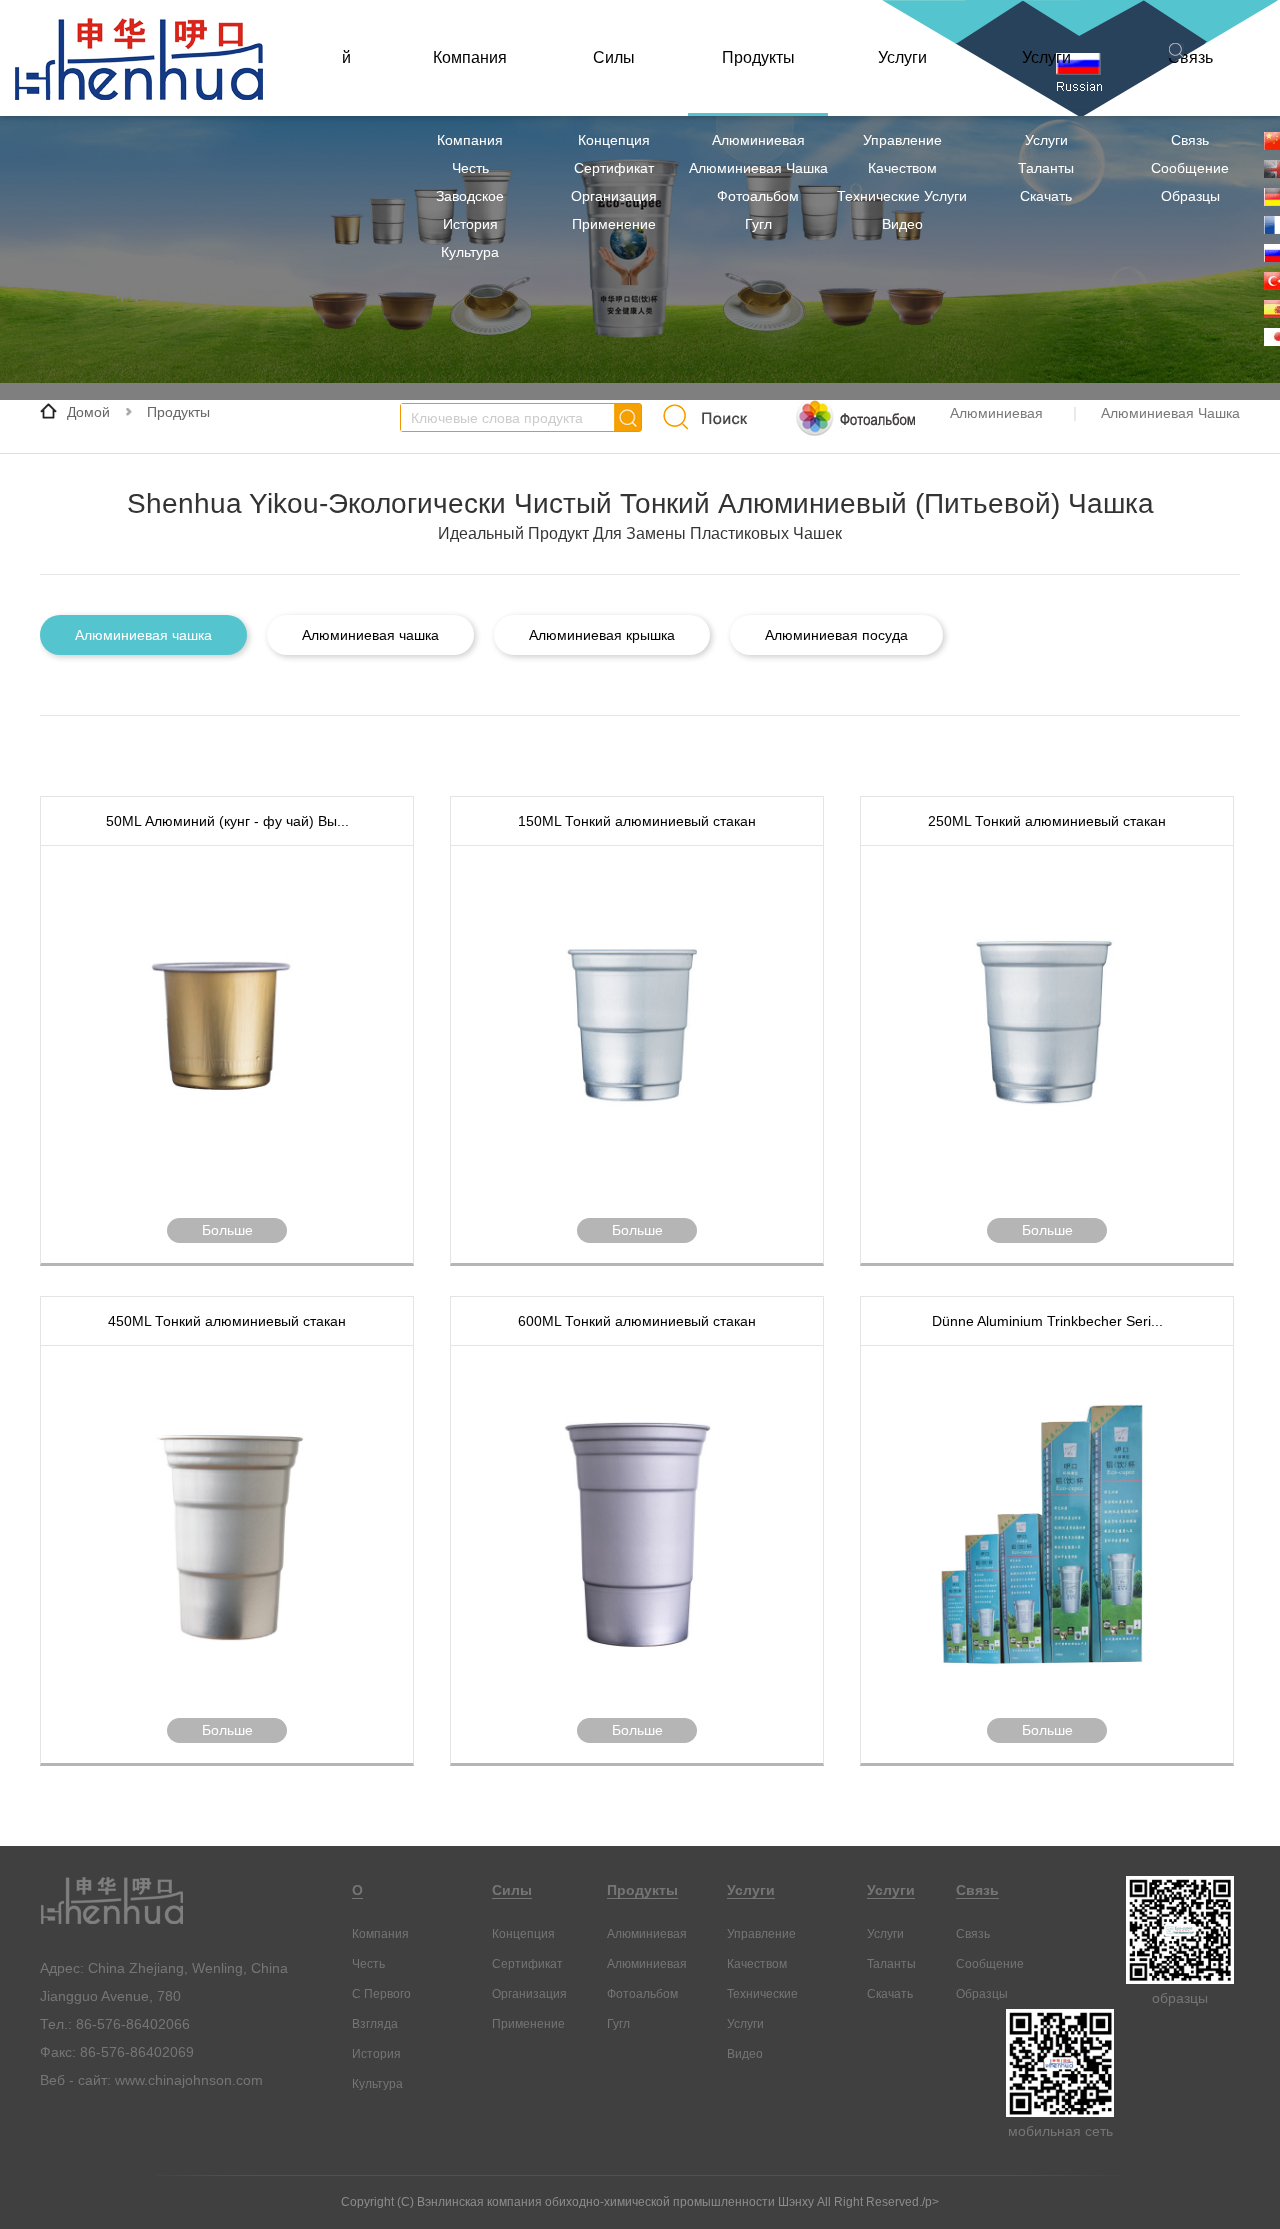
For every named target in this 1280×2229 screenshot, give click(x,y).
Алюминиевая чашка (143, 635)
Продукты (758, 57)
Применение (614, 224)
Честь (470, 168)
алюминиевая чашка (758, 168)
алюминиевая (758, 140)
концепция (614, 140)
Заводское (470, 196)
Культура (470, 252)
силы (614, 57)
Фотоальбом (758, 196)
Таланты (1046, 168)
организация (614, 196)
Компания (470, 57)
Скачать (1046, 196)
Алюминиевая (647, 1964)
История (470, 224)
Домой (88, 412)
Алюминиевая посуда (836, 635)
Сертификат (614, 168)
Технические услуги (902, 196)
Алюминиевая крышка (602, 635)
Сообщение (1190, 168)
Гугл (758, 224)
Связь (1190, 140)
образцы (1190, 196)
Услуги (902, 57)
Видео (902, 224)
